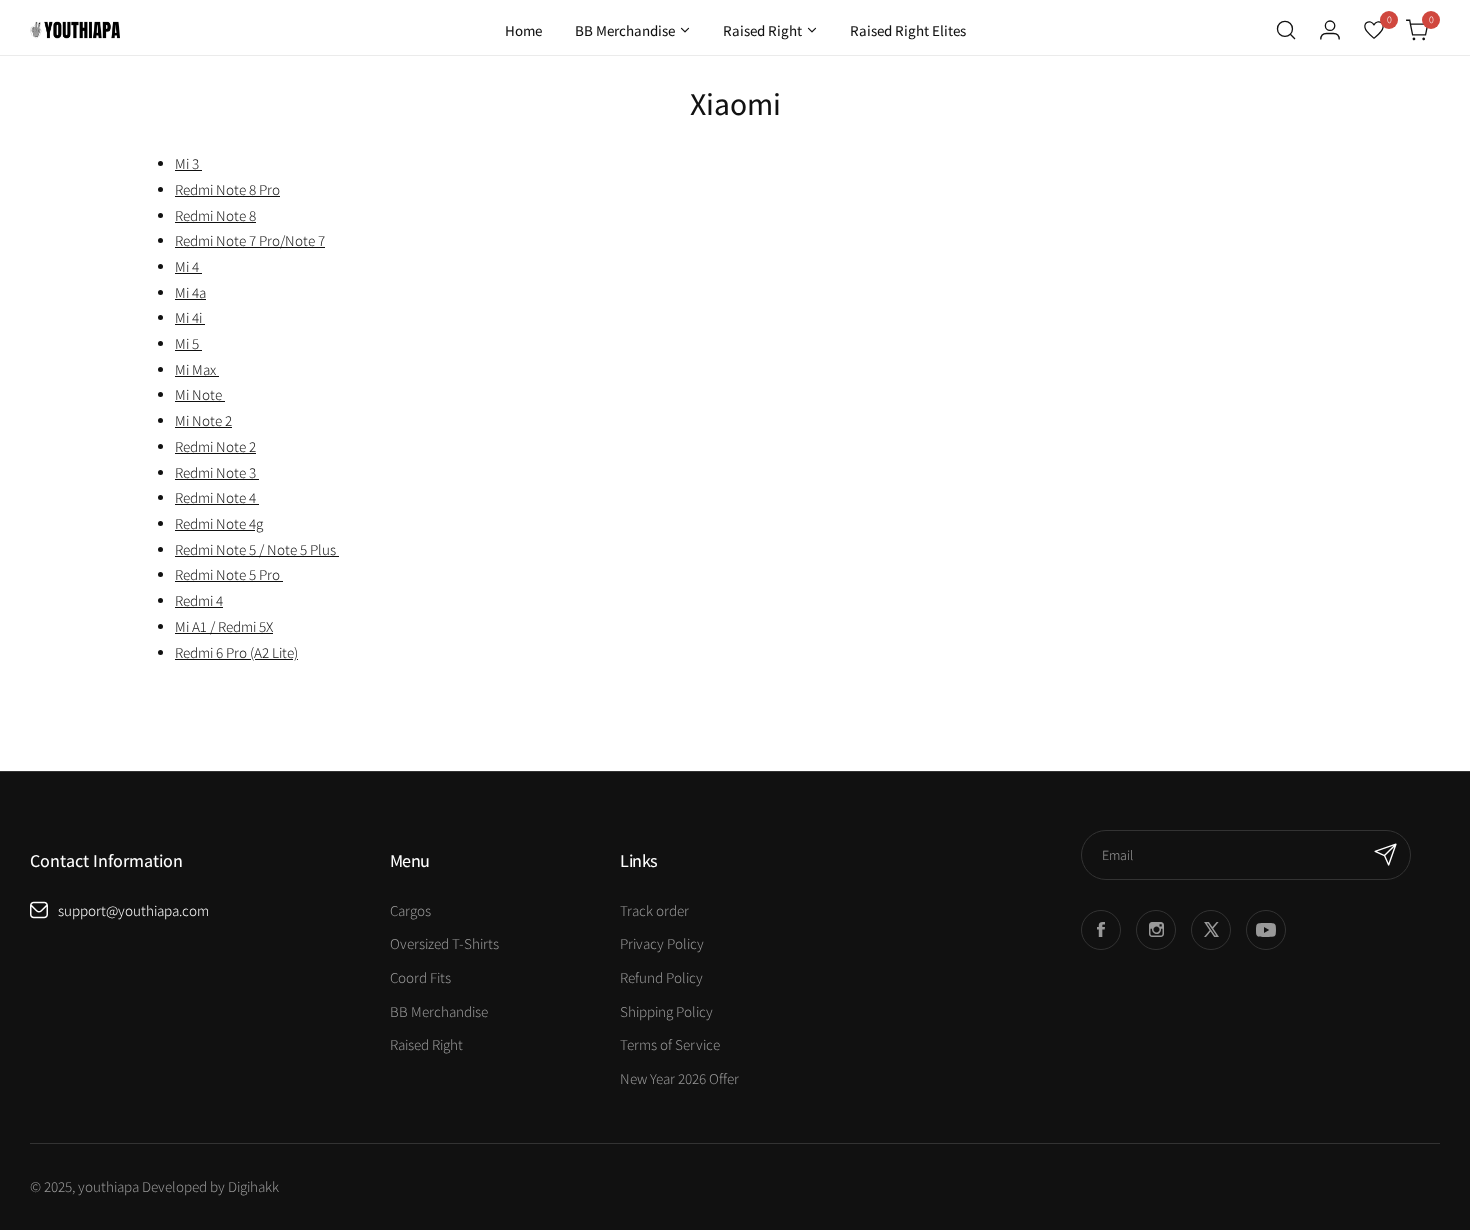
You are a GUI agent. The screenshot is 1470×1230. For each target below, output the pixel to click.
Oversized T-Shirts (444, 943)
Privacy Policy (662, 943)
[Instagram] (1156, 930)
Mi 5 (188, 343)
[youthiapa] (75, 30)
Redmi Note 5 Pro (229, 574)
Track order (654, 910)
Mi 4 (188, 266)
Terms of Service (670, 1044)
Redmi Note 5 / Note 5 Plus (257, 549)
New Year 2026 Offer (679, 1078)
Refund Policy (661, 977)
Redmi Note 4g (219, 523)
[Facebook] (1101, 930)
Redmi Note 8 (215, 215)
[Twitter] (1211, 930)
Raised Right (426, 1044)
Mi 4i (190, 317)
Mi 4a (190, 292)
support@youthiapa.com (133, 910)
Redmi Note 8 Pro (227, 189)
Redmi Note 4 (217, 497)
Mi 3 (188, 163)
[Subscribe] (1386, 855)
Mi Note (200, 394)
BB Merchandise (439, 1011)
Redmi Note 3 (217, 472)
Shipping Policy (666, 1011)
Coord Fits (420, 977)
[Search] (1286, 30)
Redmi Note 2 (215, 446)
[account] (1330, 30)
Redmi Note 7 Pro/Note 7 (250, 240)
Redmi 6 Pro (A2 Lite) (236, 652)
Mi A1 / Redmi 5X (224, 626)
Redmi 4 (199, 600)
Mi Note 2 (203, 420)
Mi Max (197, 369)
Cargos (410, 910)
